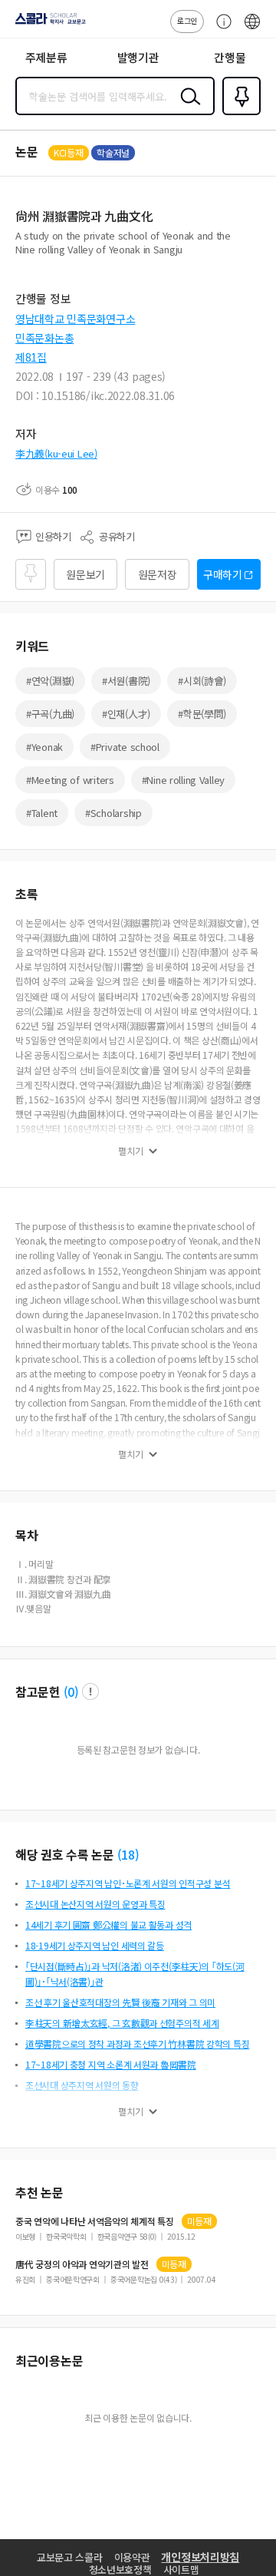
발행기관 (138, 57)
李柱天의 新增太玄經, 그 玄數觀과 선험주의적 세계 (122, 2023)
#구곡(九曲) (50, 714)
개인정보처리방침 (200, 2557)
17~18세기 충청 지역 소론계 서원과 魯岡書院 (111, 2064)
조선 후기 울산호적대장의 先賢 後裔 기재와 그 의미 (120, 2002)
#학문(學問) (202, 714)
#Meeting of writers (70, 780)
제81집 (31, 357)
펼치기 (131, 1151)
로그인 (187, 20)
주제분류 (46, 57)
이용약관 (132, 2557)
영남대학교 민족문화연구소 (75, 319)
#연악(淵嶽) (50, 681)
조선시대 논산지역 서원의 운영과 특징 (95, 1904)
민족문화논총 (44, 338)
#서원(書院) (126, 681)
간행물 (230, 57)
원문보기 (85, 574)
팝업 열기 (90, 1691)
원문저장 (158, 574)
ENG (252, 29)
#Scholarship (113, 813)
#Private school (125, 747)
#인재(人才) (126, 714)
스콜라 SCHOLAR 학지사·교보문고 (48, 24)
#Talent (42, 813)
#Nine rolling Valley (183, 780)
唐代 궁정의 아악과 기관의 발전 (82, 2264)
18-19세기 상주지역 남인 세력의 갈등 (95, 1945)
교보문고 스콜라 (70, 2557)
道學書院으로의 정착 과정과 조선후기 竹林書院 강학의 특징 (137, 2044)
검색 (187, 108)
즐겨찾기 (238, 114)
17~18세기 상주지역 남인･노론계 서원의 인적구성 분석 (128, 1883)
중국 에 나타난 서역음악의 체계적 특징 (95, 2221)
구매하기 (223, 574)
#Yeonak (44, 747)
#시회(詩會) (202, 681)
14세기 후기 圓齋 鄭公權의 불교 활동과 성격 (108, 1925)
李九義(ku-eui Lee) (56, 453)
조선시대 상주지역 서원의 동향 (82, 2085)
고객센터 (220, 29)
